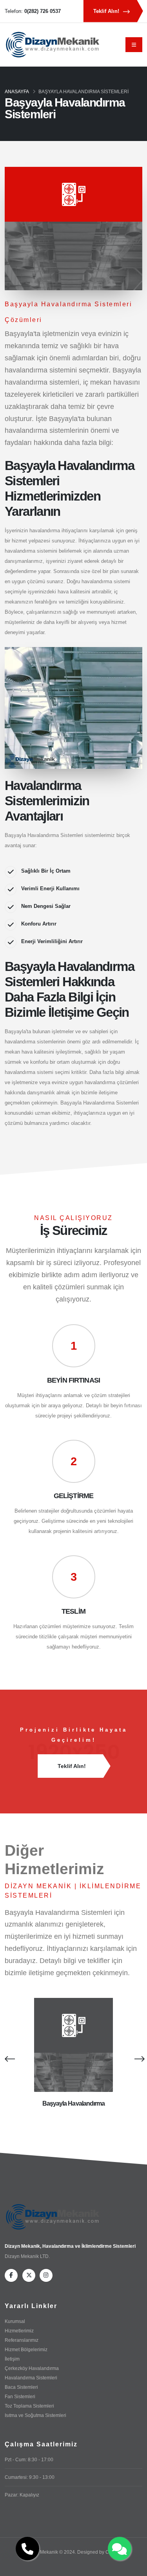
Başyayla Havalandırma (74, 2103)
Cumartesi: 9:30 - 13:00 (30, 2477)
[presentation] (9, 2059)
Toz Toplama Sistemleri (29, 2406)
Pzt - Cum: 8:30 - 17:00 (29, 2459)
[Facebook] (11, 2275)
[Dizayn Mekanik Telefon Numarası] (27, 2549)
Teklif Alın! (107, 11)
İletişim (12, 2359)
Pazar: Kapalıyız (22, 2495)
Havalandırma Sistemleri (31, 2378)
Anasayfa (17, 92)
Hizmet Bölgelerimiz (26, 2349)
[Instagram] (46, 2275)
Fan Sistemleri (20, 2396)
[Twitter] (29, 2275)
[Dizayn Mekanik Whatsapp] (120, 2549)
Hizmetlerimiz (19, 2331)
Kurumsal (15, 2321)
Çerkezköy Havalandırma (32, 2368)
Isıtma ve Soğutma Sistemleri (35, 2415)
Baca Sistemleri (21, 2387)
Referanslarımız (22, 2340)
